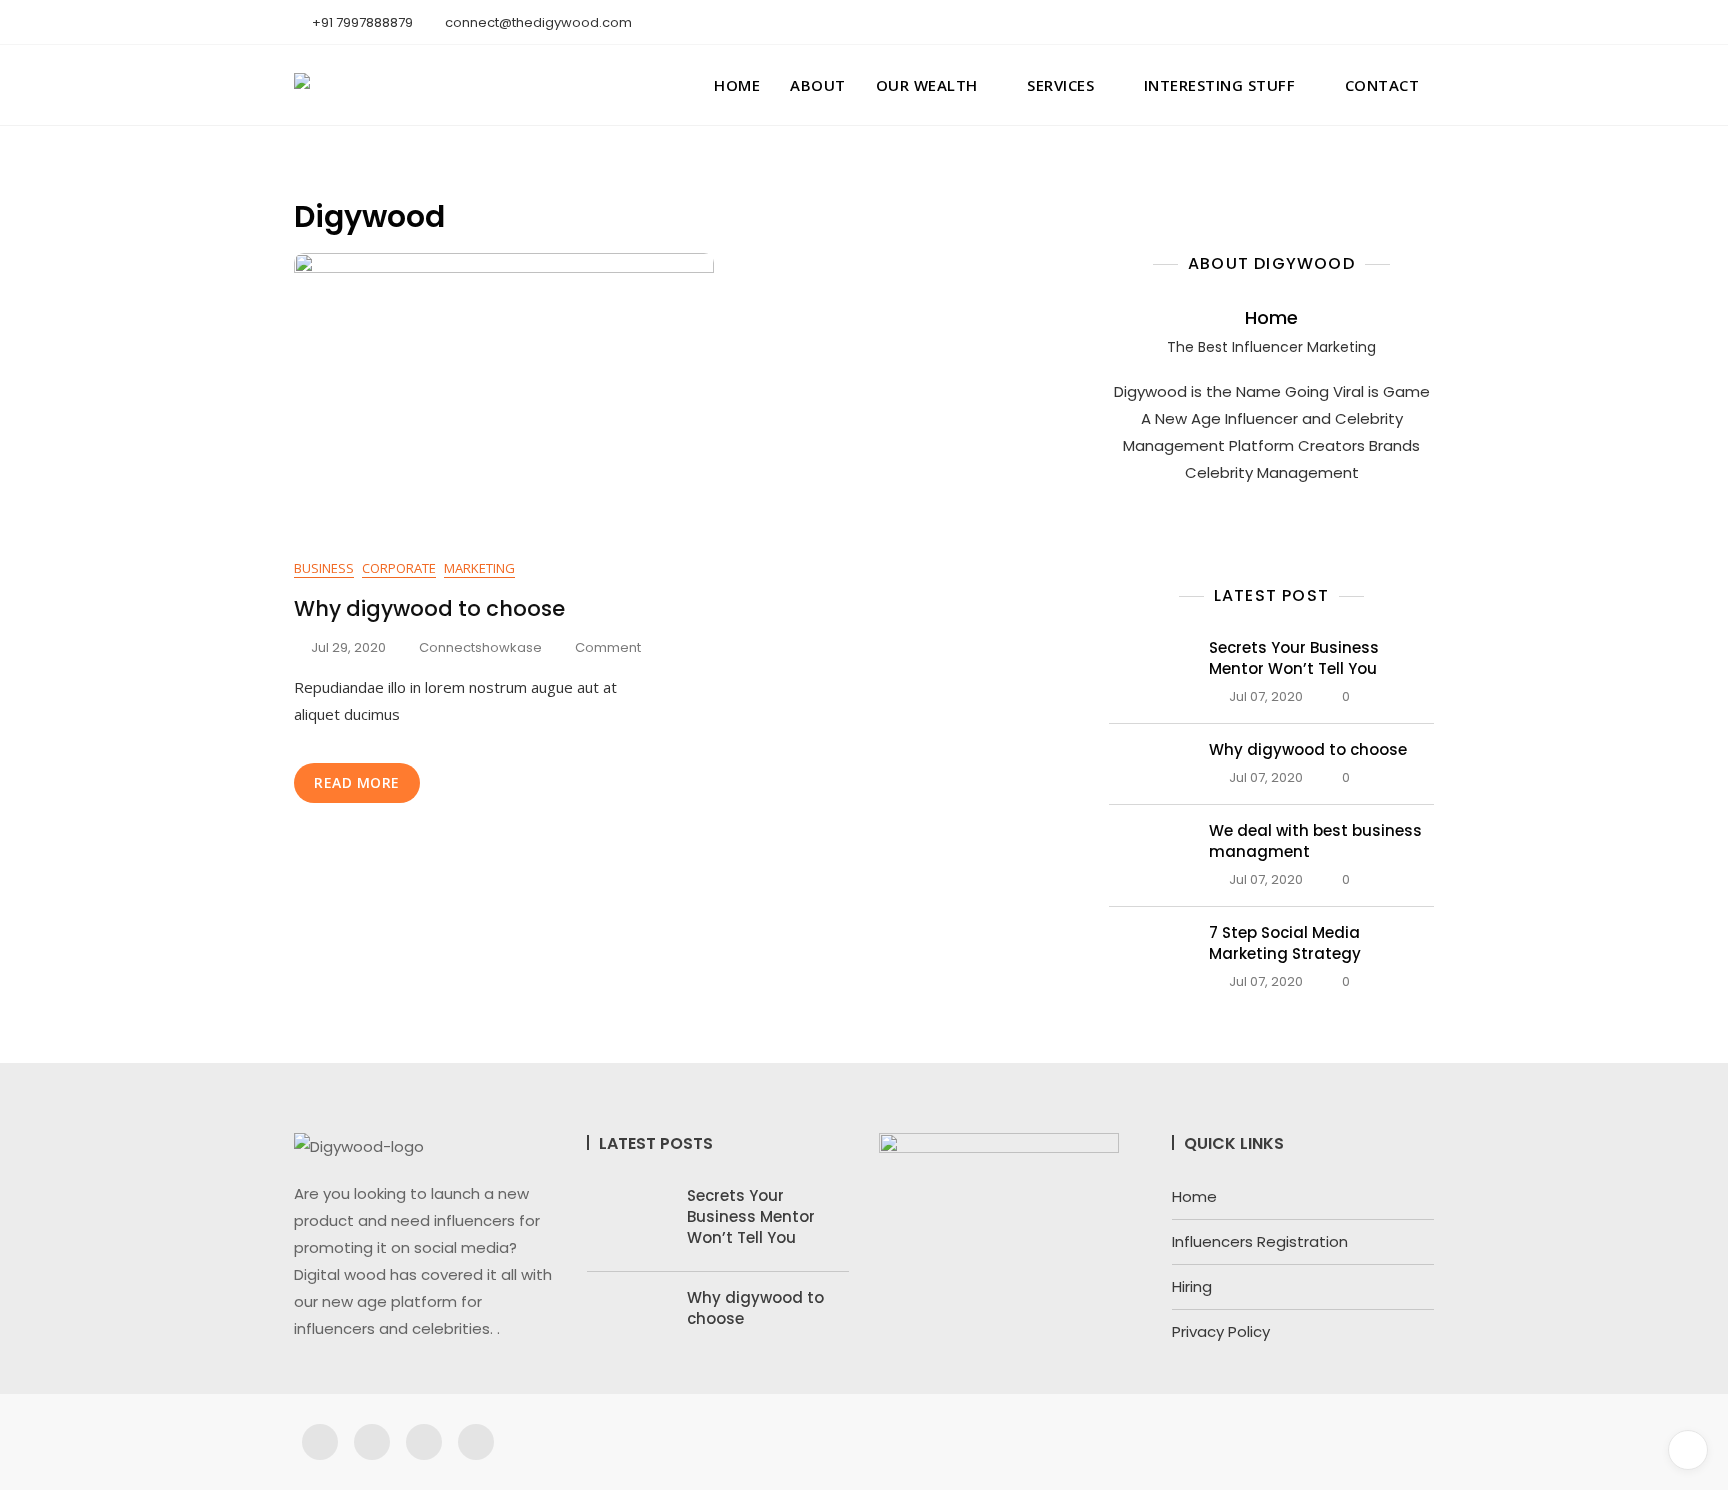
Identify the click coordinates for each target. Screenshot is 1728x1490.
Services (1060, 85)
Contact (1382, 85)
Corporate (399, 568)
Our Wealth (927, 85)
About (818, 85)
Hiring (1192, 1286)
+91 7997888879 (361, 22)
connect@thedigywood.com (537, 22)
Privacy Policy (1221, 1331)
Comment (608, 647)
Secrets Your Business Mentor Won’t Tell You (1294, 658)
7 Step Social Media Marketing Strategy (1285, 943)
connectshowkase (480, 647)
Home (737, 85)
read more (357, 782)
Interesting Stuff (1220, 85)
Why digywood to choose (429, 608)
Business (324, 568)
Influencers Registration (1260, 1241)
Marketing (479, 568)
